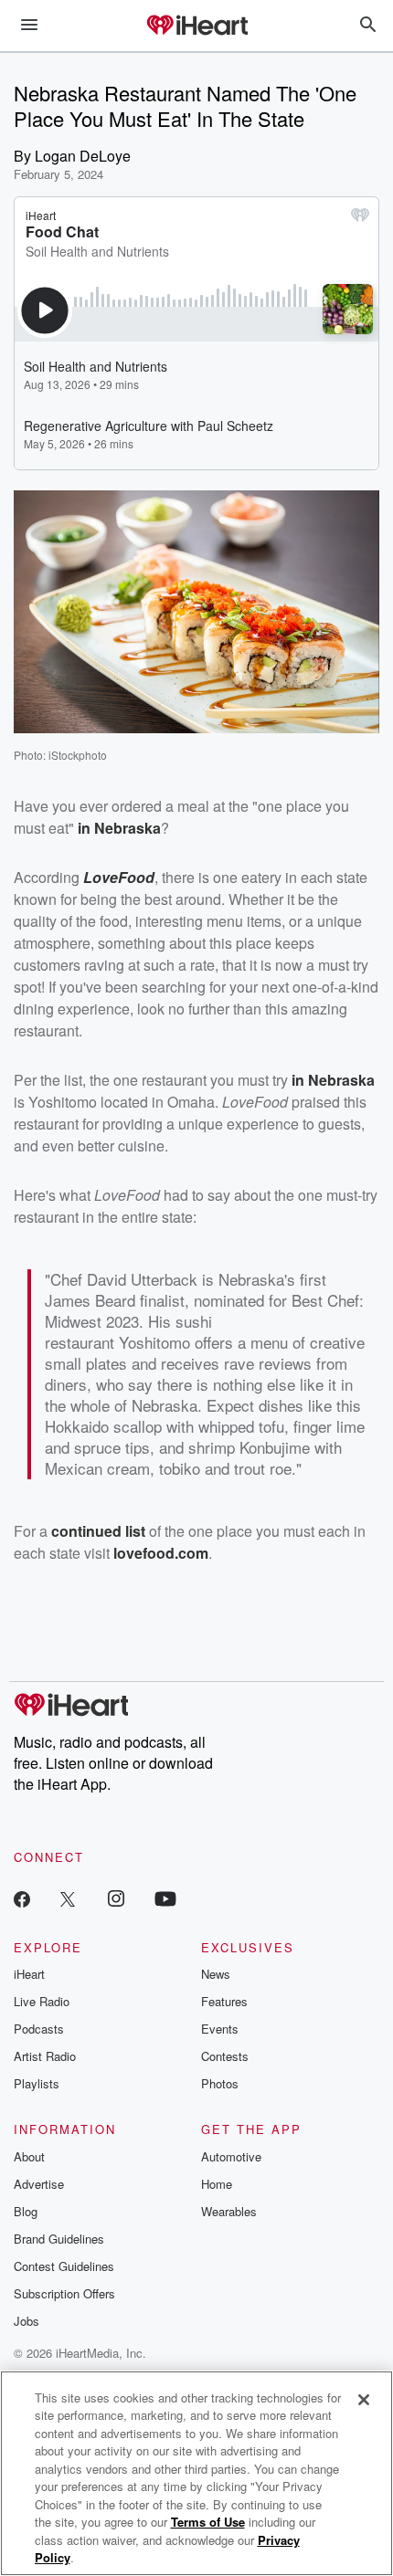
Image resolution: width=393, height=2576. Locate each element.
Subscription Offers (64, 2293)
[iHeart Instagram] (116, 1898)
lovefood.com (161, 1553)
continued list (98, 1531)
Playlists (37, 2083)
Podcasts (39, 2029)
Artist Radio (45, 2056)
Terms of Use (208, 2522)
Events (220, 2029)
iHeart (29, 1974)
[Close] (364, 2400)
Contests (225, 2056)
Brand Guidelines (59, 2239)
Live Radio (42, 2001)
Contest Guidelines (64, 2266)
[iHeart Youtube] (165, 1898)
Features (224, 2001)
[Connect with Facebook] (22, 1898)
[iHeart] (196, 26)
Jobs (27, 2321)
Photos (220, 2083)
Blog (26, 2211)
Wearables (229, 2211)
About (29, 2156)
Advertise (39, 2184)
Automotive (231, 2156)
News (216, 1974)
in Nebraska (119, 828)
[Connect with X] (68, 1898)
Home (217, 2184)
